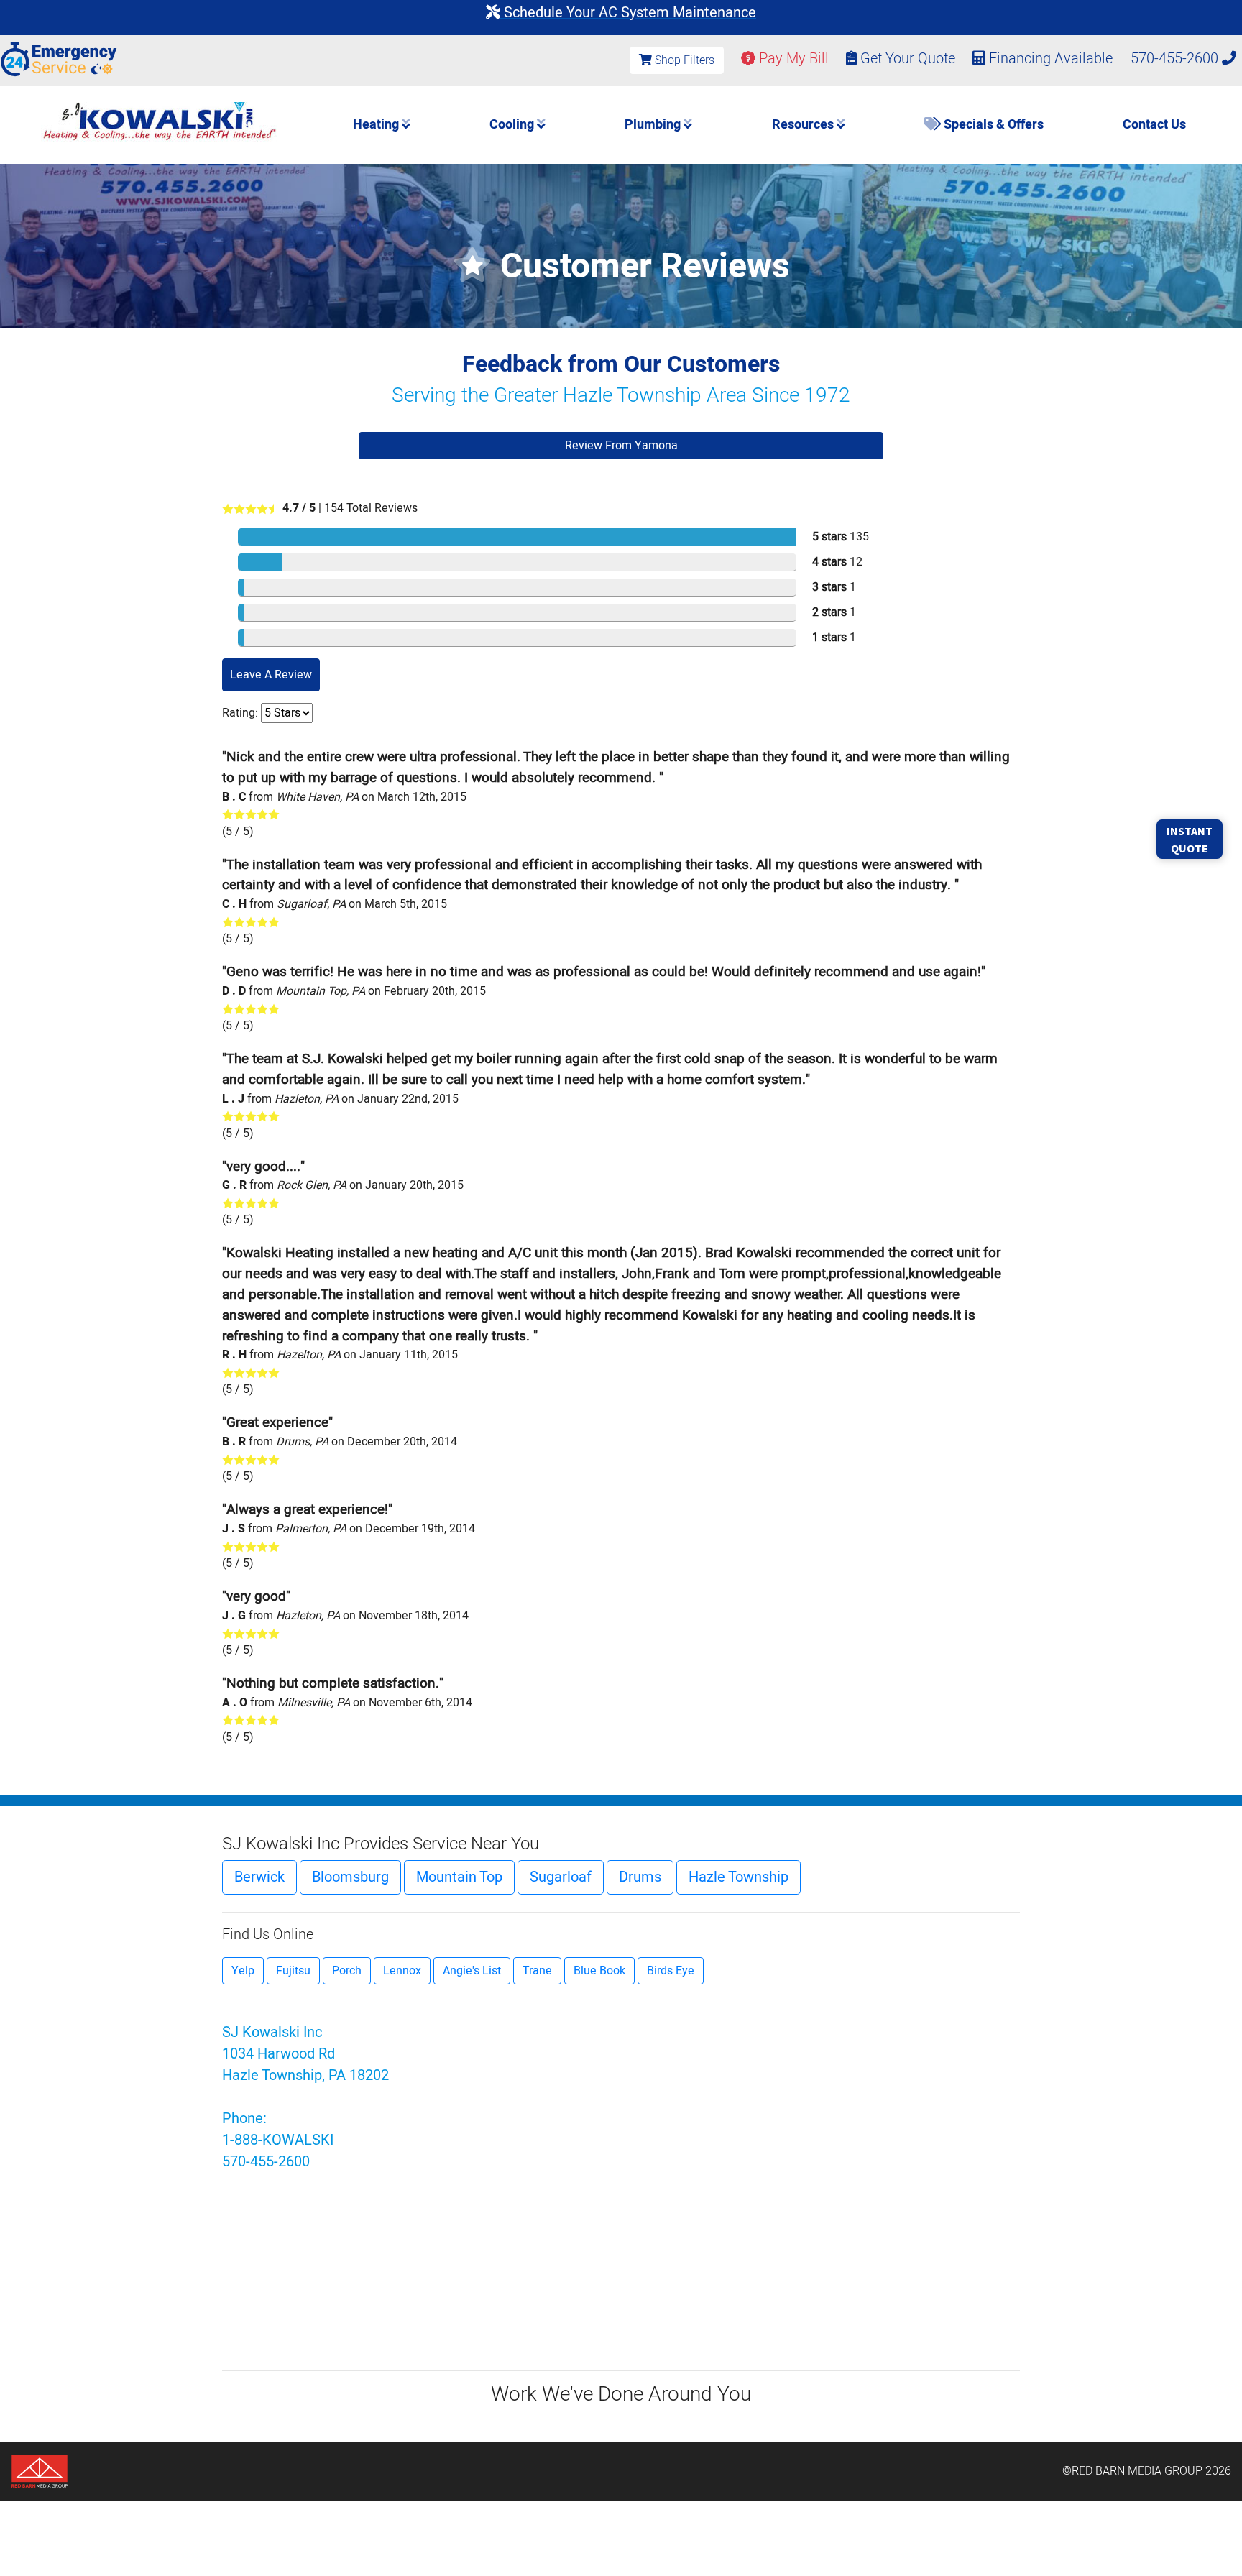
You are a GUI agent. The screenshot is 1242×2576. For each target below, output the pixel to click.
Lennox (402, 1971)
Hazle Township (739, 1877)
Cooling (513, 125)
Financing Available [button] (1051, 59)
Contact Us (1154, 125)
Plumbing (654, 125)
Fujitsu (293, 1971)
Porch (347, 1971)
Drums (640, 1877)
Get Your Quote (906, 59)
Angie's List (472, 1971)
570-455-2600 (1176, 59)
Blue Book (599, 1971)
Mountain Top (459, 1877)
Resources (804, 125)
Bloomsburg (350, 1877)
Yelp (243, 1971)
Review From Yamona (621, 446)
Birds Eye (671, 1971)
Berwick (259, 1877)
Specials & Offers (992, 125)
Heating (377, 125)
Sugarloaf (561, 1877)
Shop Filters (683, 60)
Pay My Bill (792, 59)
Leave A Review (271, 675)
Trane (537, 1971)
